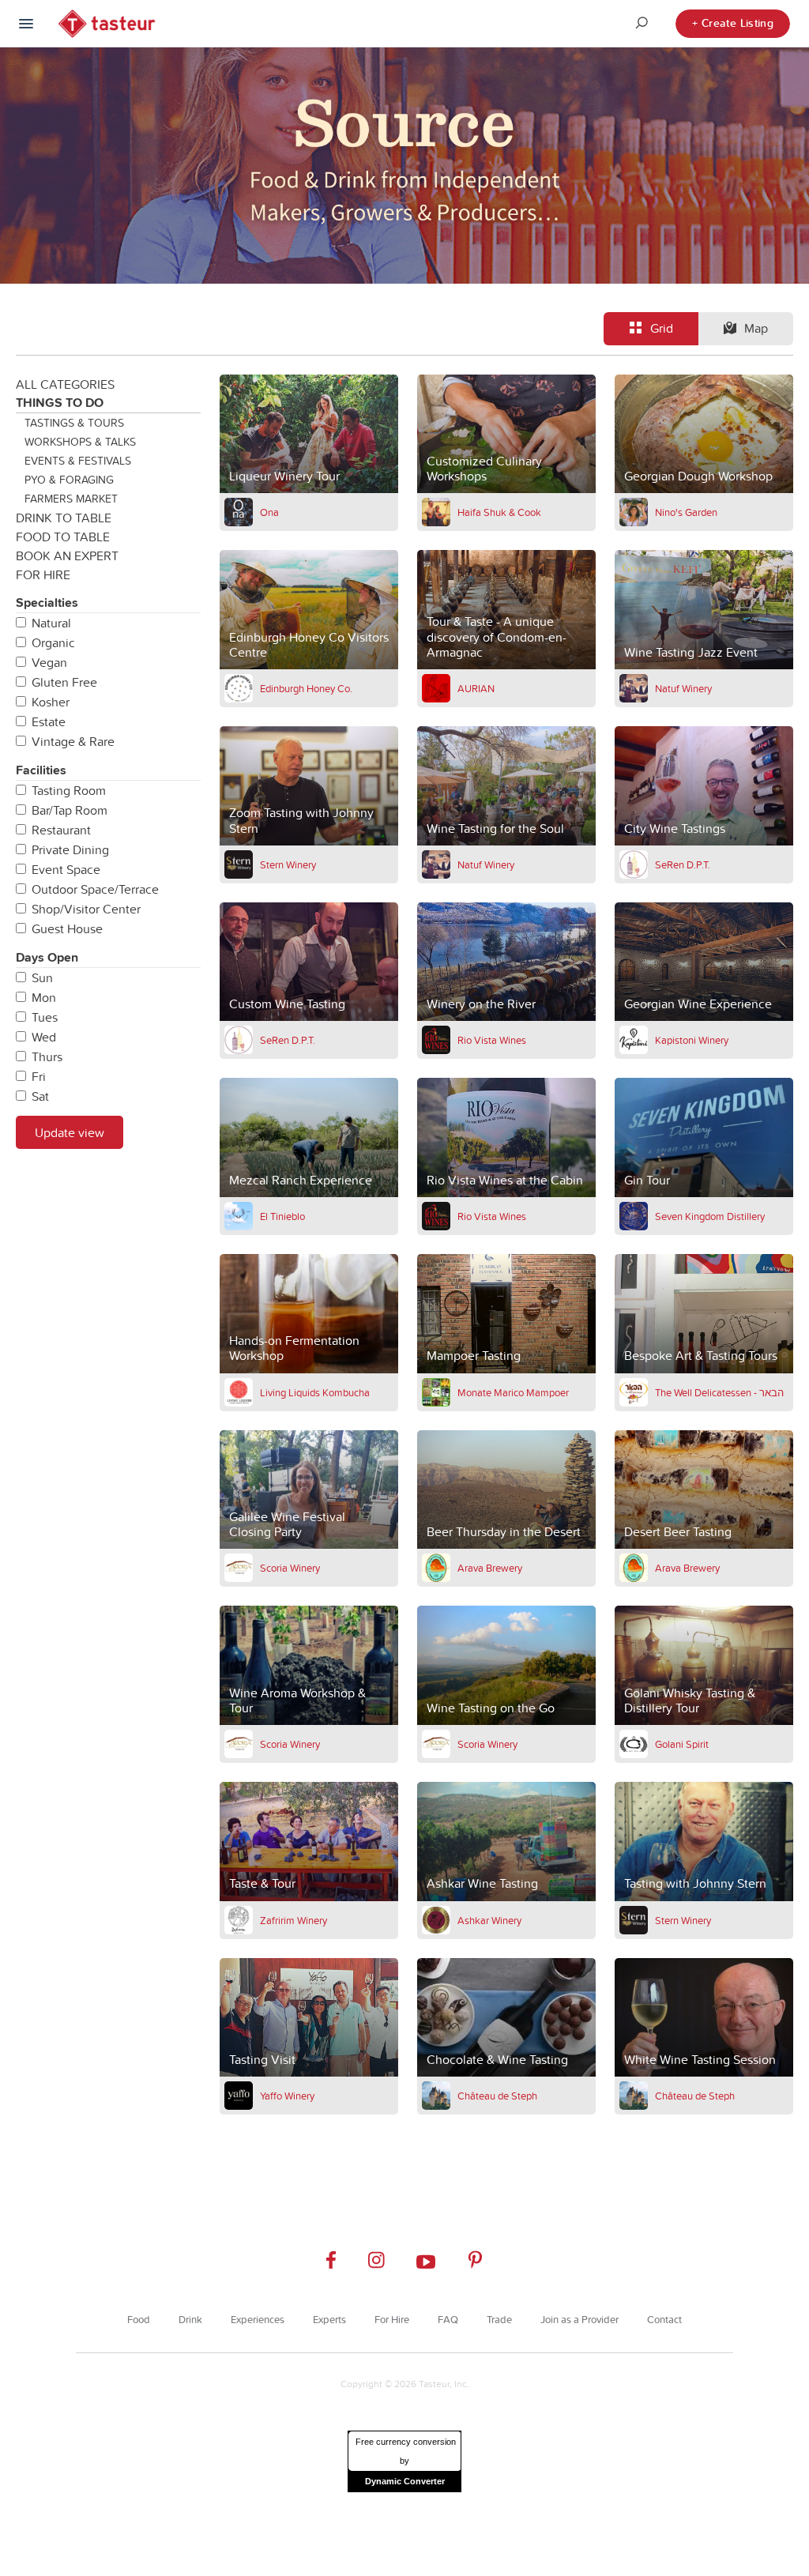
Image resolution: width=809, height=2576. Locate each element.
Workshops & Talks (80, 442)
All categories (65, 384)
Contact (664, 2319)
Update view (70, 1132)
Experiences (258, 2319)
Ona (269, 512)
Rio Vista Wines (492, 1040)
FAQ (448, 2319)
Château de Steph (497, 2096)
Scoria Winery (290, 1568)
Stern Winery (288, 864)
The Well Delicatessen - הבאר (719, 1392)
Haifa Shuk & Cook (499, 512)
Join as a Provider (579, 2319)
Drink (190, 2319)
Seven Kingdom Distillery (710, 1216)
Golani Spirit (682, 1744)
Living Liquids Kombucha (315, 1392)
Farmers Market (71, 499)
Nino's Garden (686, 512)
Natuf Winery (683, 688)
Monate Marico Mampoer (513, 1392)
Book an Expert (67, 555)
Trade (499, 2319)
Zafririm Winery (293, 1920)
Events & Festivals (78, 461)
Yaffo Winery (287, 2096)
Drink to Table (64, 518)
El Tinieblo (282, 1216)
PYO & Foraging (69, 480)
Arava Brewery (490, 1568)
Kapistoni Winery (692, 1040)
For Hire (43, 574)
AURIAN (476, 688)
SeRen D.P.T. (683, 864)
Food (139, 2319)
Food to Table (63, 537)
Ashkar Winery (489, 1920)
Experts (329, 2319)
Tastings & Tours (74, 423)
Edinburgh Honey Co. (306, 688)
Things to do (60, 403)
